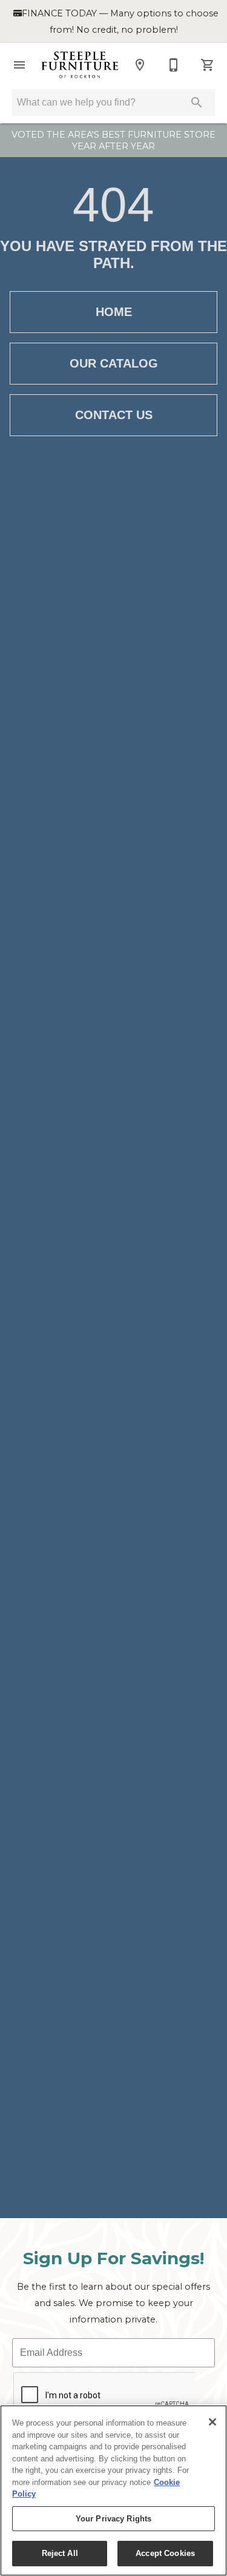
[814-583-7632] (174, 65)
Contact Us (114, 415)
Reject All (60, 2553)
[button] (19, 65)
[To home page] (80, 65)
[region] (113, 2490)
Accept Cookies (165, 2553)
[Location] (140, 65)
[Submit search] (197, 103)
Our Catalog (114, 363)
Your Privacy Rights (113, 2519)
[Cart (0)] (208, 65)
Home (114, 312)
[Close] (212, 2422)
